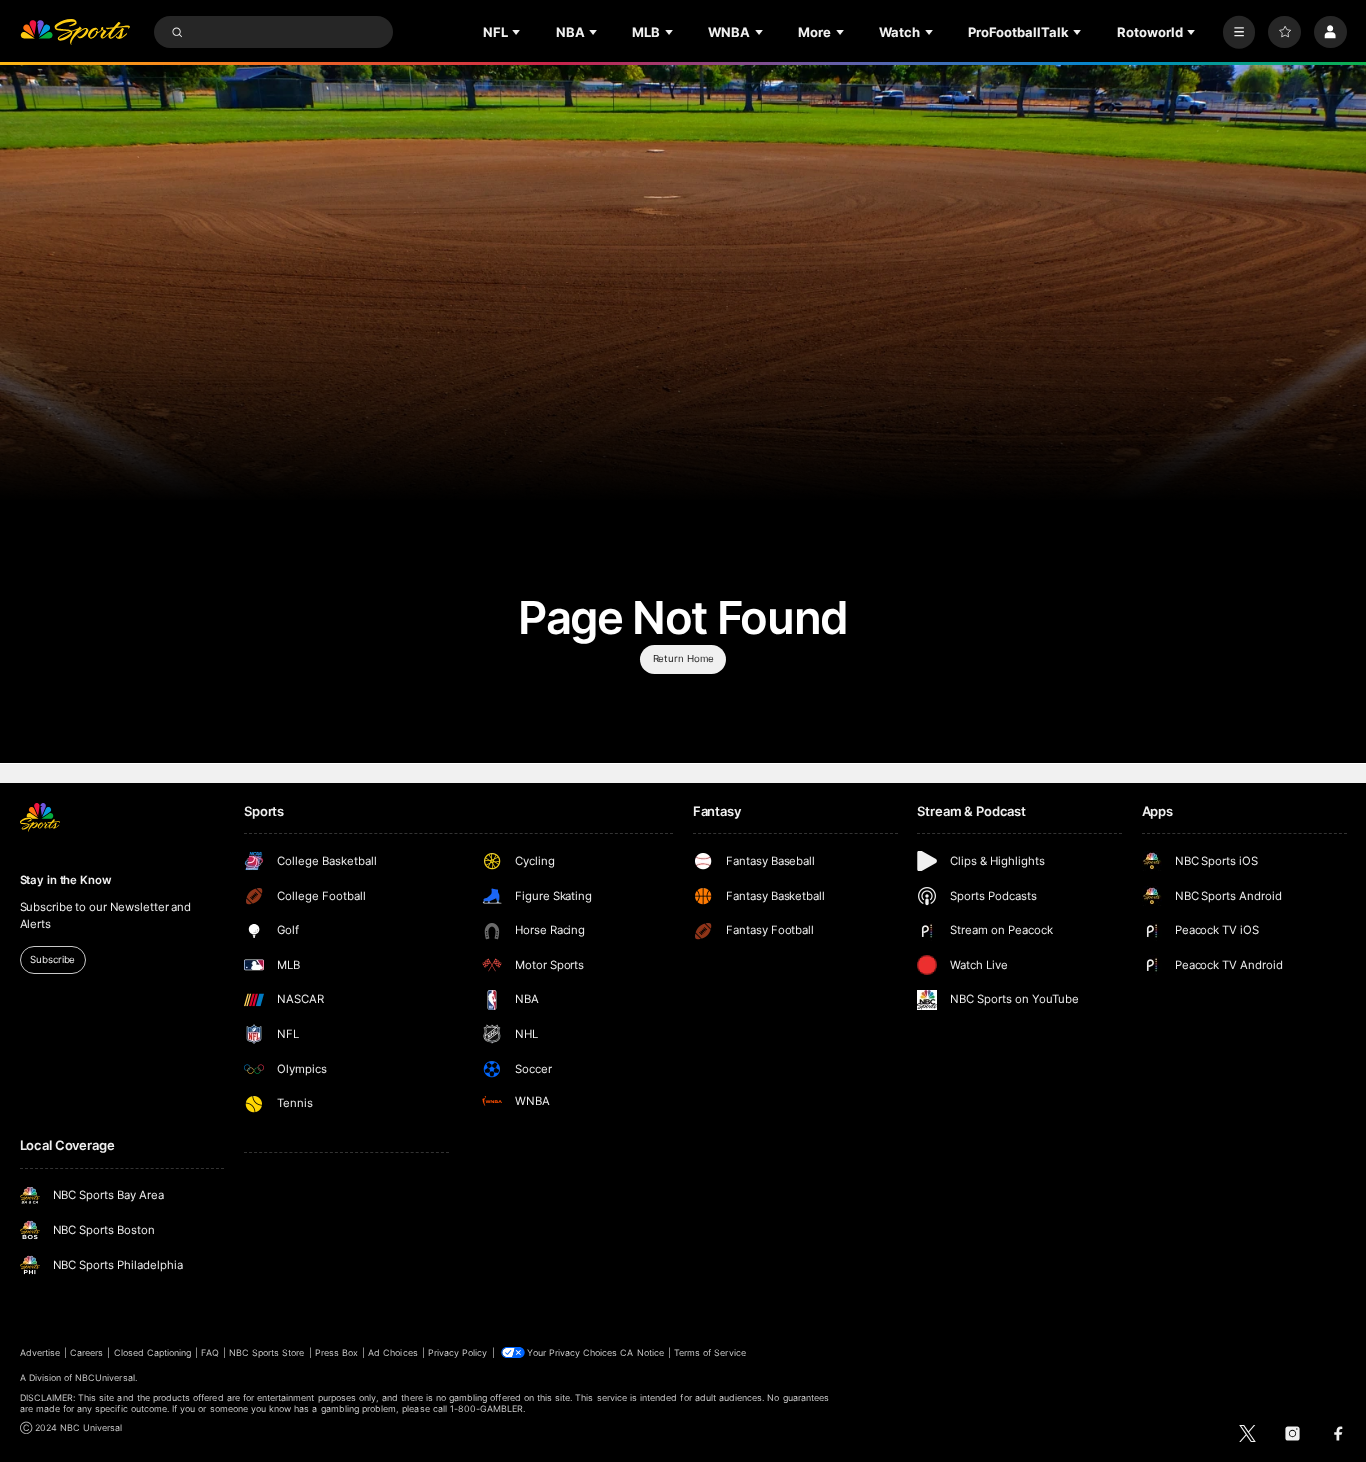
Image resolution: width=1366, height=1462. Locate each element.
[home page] (75, 32)
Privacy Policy (458, 1352)
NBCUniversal (105, 1377)
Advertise (40, 1352)
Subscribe (52, 959)
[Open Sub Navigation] (518, 32)
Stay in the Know (66, 880)
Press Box (336, 1352)
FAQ (209, 1352)
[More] (1239, 32)
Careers (86, 1352)
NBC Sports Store (267, 1352)
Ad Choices (392, 1352)
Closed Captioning (153, 1352)
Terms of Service (710, 1352)
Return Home (683, 658)
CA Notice (641, 1352)
